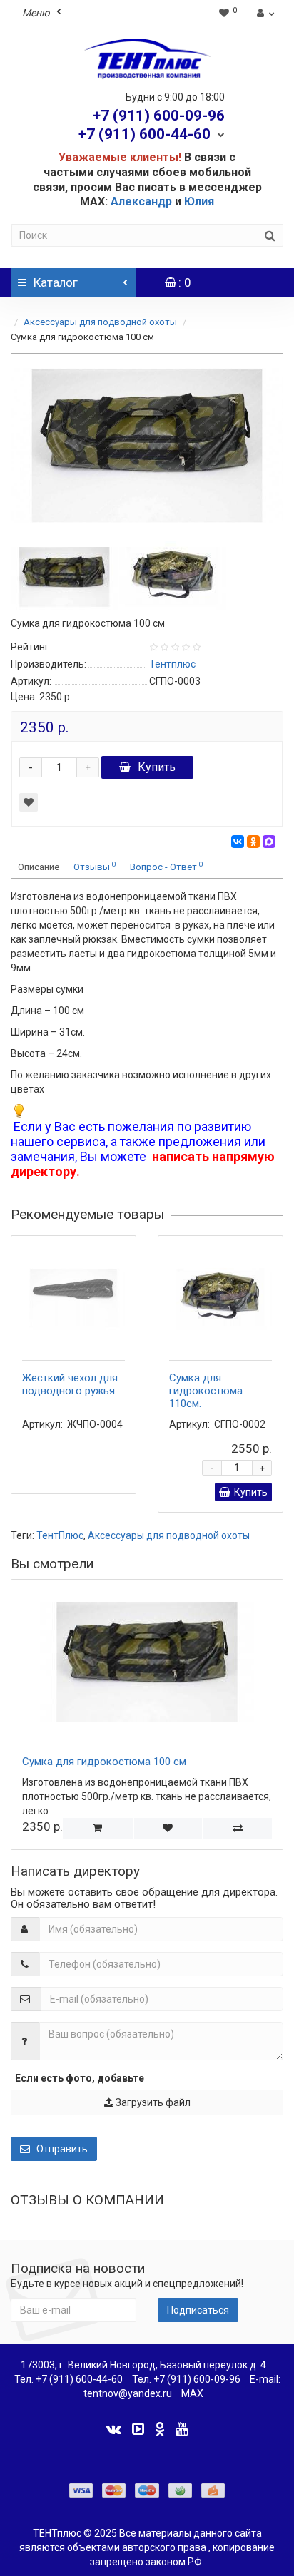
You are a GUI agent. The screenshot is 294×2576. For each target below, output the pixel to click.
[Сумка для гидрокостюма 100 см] (147, 446)
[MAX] (269, 842)
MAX (192, 2393)
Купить (157, 767)
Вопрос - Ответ (166, 866)
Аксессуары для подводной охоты (100, 322)
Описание (39, 867)
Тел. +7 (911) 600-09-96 (186, 2379)
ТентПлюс (60, 1535)
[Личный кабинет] (264, 13)
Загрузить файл (152, 2102)
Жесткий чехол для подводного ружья (70, 1384)
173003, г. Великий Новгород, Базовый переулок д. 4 (143, 2365)
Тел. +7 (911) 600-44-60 (69, 2379)
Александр (141, 201)
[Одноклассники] (253, 842)
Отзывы (95, 866)
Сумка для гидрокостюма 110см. (206, 1391)
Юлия (199, 201)
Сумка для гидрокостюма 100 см (104, 1762)
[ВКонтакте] (238, 842)
